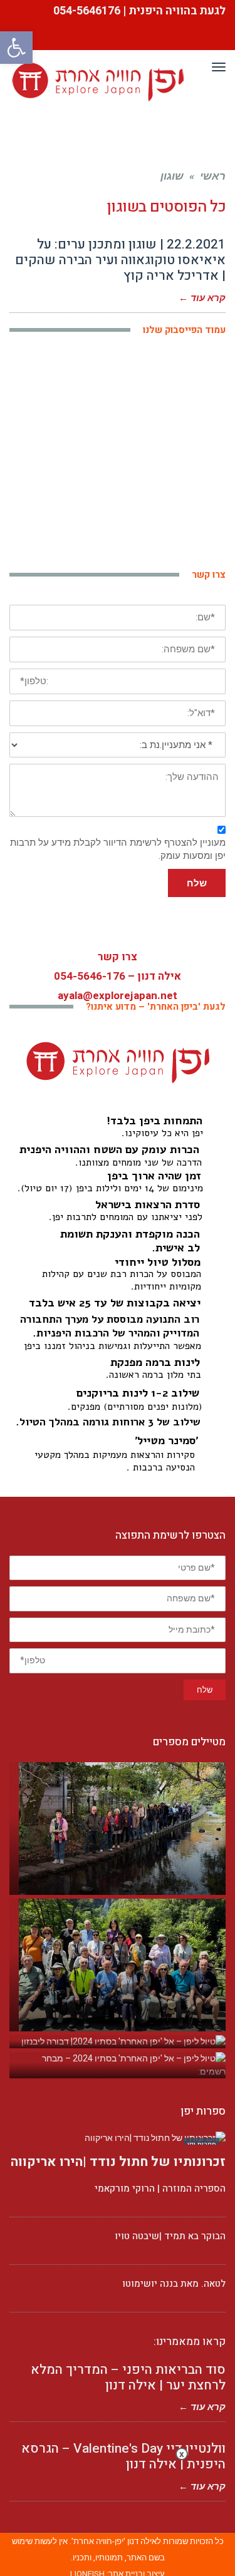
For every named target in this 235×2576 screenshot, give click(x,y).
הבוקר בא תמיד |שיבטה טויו (170, 2236)
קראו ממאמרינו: (190, 2342)
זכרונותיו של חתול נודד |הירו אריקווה (118, 2162)
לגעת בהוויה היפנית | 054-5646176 (138, 11)
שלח (197, 883)
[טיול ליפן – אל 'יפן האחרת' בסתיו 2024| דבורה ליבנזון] (118, 2042)
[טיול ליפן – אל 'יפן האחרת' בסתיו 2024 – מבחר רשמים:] (118, 2065)
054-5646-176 (90, 976)
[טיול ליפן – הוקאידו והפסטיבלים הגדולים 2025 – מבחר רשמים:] (118, 1965)
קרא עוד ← (202, 298)
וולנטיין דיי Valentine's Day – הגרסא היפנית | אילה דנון (123, 2456)
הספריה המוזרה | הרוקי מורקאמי (160, 2189)
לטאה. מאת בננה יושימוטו (174, 2284)
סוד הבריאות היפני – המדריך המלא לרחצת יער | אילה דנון (128, 2378)
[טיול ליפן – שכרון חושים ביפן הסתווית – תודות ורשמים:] (118, 1829)
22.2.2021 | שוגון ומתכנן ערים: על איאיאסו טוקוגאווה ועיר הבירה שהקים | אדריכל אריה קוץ (119, 260)
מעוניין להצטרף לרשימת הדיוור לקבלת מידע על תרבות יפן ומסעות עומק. (118, 849)
